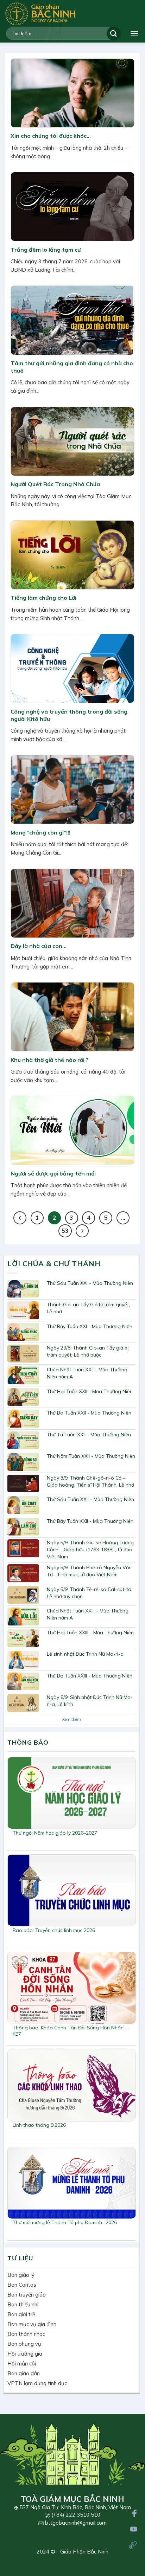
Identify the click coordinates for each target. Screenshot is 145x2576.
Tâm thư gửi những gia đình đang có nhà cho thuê (72, 367)
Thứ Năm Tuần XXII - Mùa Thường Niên (91, 1456)
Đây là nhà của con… (39, 946)
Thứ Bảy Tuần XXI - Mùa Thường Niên (90, 1326)
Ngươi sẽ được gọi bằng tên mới (53, 1173)
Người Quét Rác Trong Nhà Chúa (55, 484)
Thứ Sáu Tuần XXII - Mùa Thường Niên (90, 1499)
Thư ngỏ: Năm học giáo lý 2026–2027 (55, 1833)
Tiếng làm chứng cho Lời (43, 598)
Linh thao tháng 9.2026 (39, 2125)
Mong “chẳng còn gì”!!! (40, 832)
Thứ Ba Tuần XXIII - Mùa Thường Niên (90, 1676)
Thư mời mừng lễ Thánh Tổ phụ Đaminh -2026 (65, 2222)
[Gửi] (114, 34)
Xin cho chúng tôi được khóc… (51, 136)
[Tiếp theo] (82, 1231)
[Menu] (134, 34)
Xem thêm (72, 1719)
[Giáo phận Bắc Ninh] (40, 14)
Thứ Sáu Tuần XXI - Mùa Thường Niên (90, 1283)
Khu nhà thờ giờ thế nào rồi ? (50, 1060)
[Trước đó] (20, 1218)
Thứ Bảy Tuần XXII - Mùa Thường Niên (90, 1521)
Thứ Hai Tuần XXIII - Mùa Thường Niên (90, 1632)
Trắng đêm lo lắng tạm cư (46, 250)
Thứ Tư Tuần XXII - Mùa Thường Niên (89, 1435)
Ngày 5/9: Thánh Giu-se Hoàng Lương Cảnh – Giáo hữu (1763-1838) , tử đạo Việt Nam (90, 1550)
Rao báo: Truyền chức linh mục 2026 (54, 1930)
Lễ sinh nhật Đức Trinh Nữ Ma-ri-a (85, 1654)
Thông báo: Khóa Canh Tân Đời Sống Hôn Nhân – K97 (70, 2031)
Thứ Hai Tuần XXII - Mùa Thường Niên (90, 1391)
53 (65, 1231)
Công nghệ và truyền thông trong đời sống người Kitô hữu (69, 715)
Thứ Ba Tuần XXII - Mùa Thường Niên (89, 1413)
